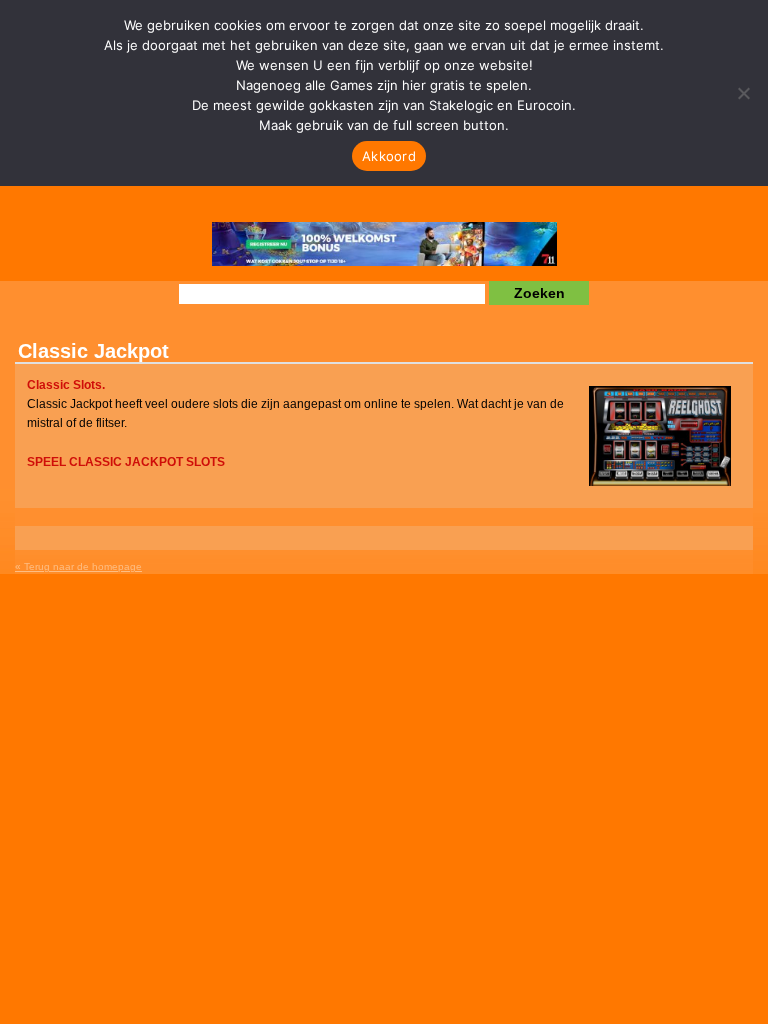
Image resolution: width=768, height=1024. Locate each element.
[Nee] (743, 93)
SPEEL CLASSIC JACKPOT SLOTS (126, 462)
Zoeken (539, 293)
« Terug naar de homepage (78, 566)
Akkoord (389, 156)
